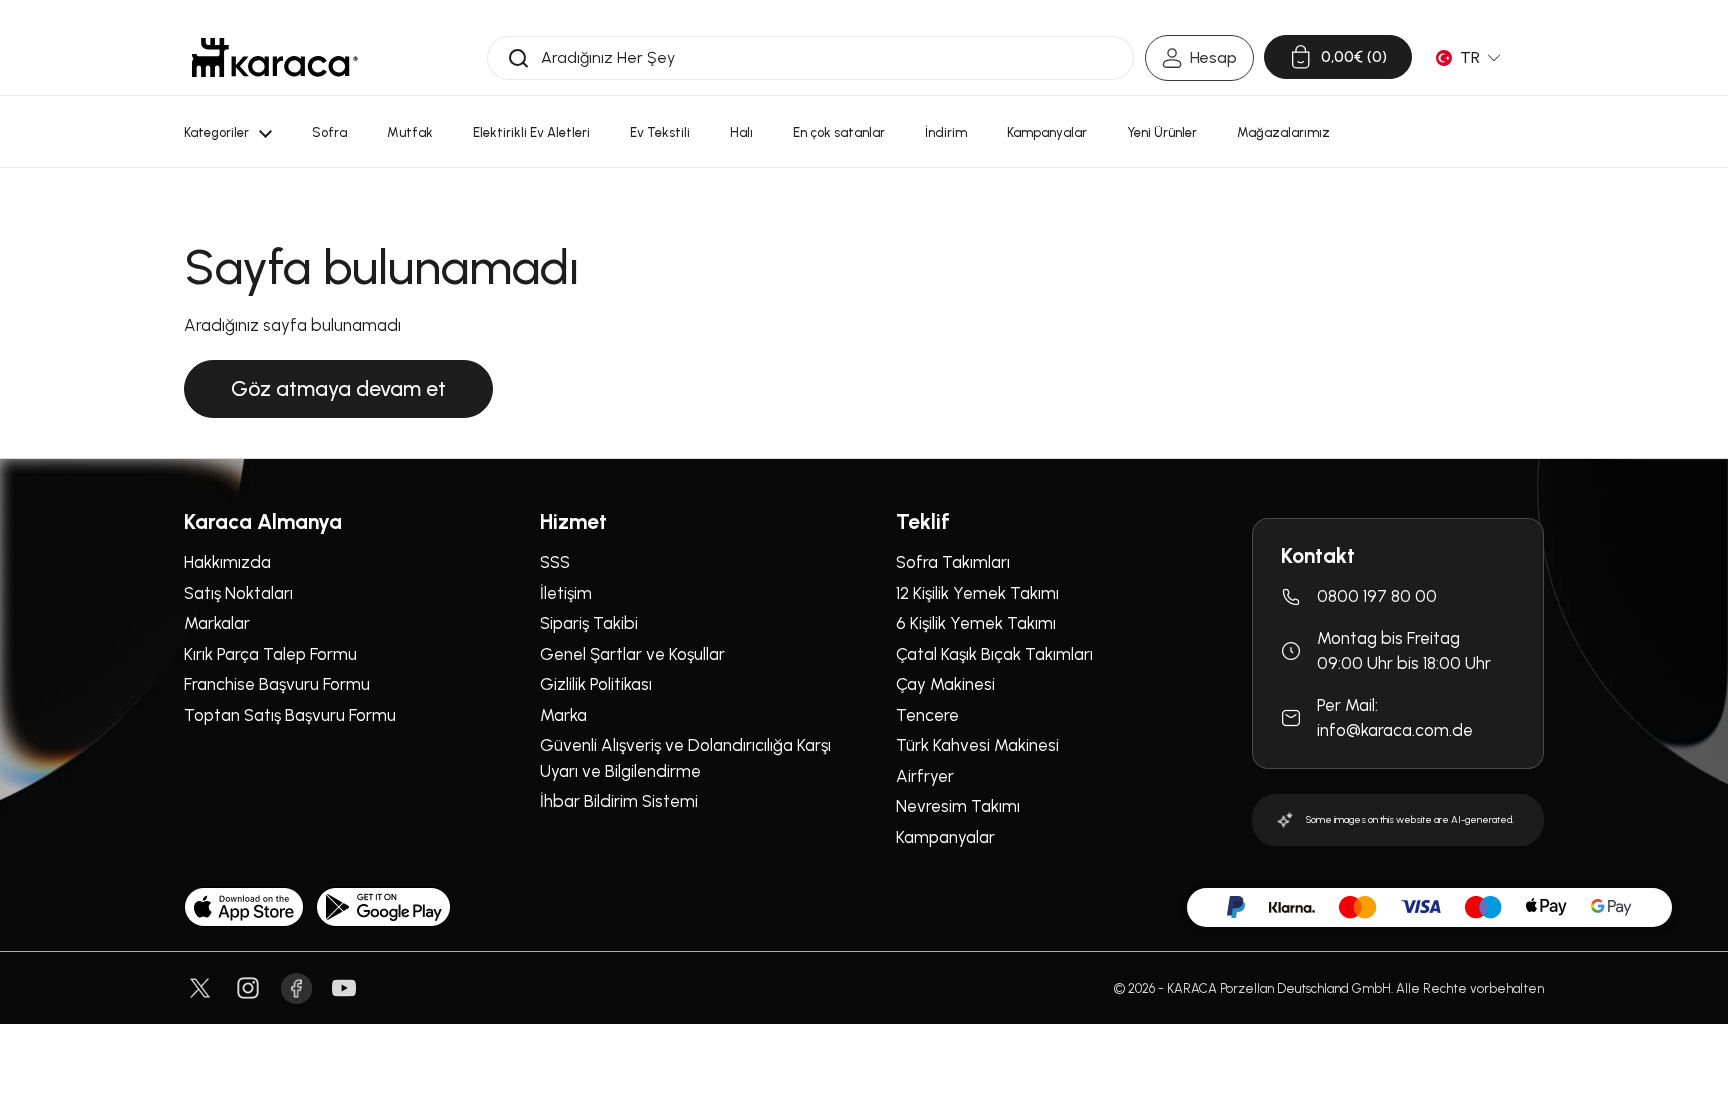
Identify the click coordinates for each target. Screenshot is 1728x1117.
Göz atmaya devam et (338, 388)
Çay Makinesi (945, 684)
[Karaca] (275, 57)
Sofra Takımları (953, 562)
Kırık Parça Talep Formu (270, 654)
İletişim (566, 593)
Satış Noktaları (238, 593)
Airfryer (925, 776)
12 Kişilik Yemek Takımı (977, 593)
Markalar (217, 623)
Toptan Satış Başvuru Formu (290, 715)
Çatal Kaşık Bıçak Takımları (994, 654)
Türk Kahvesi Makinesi (977, 745)
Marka (563, 715)
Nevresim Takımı (958, 806)
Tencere (927, 715)
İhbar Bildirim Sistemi (619, 801)
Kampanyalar (945, 837)
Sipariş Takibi (589, 623)
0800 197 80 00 (1377, 596)
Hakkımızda (227, 562)
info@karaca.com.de (1395, 730)
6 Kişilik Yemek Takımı (976, 623)
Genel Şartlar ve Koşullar (632, 654)
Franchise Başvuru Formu (277, 684)
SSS (555, 562)
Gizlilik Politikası (596, 684)
